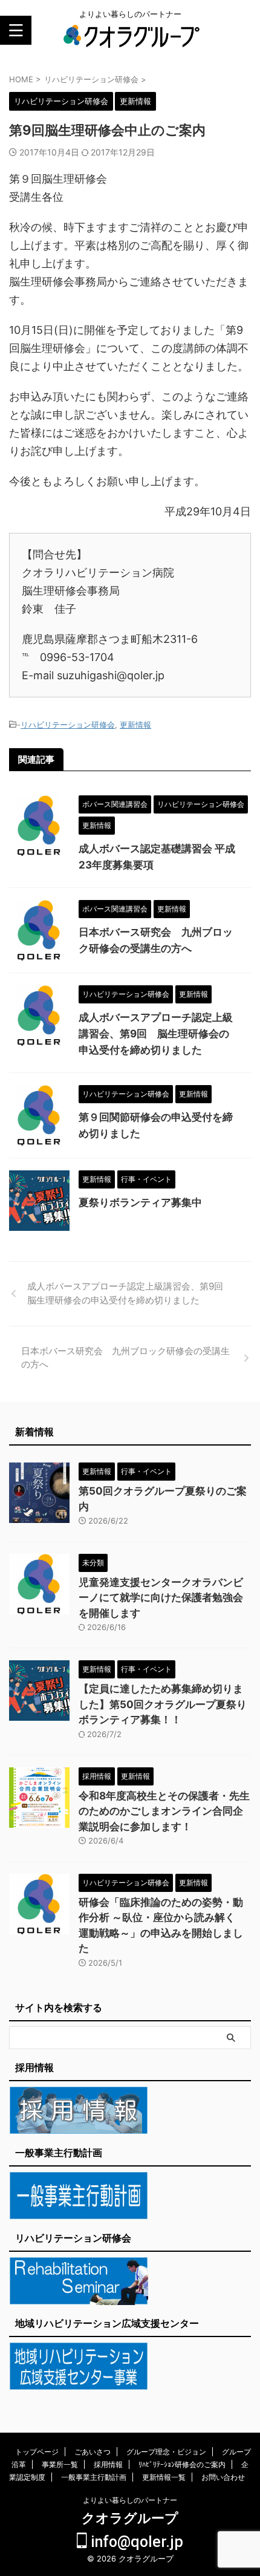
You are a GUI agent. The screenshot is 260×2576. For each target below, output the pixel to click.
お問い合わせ (223, 2477)
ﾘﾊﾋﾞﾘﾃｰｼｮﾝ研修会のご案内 (182, 2464)
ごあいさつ (93, 2452)
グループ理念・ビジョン (166, 2452)
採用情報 (108, 2464)
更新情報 (135, 725)
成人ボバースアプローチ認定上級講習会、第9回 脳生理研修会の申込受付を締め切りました (156, 1034)
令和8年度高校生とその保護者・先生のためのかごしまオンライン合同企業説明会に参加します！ (164, 1811)
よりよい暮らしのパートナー (130, 2500)
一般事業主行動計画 (94, 2477)
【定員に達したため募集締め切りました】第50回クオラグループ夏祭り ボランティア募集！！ (163, 1704)
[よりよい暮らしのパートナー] (130, 42)
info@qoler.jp (135, 2542)
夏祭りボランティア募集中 (140, 1202)
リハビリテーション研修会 (68, 725)
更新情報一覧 (164, 2477)
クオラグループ (130, 2518)
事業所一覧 (60, 2464)
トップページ (37, 2452)
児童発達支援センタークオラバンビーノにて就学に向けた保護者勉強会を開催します (161, 1598)
